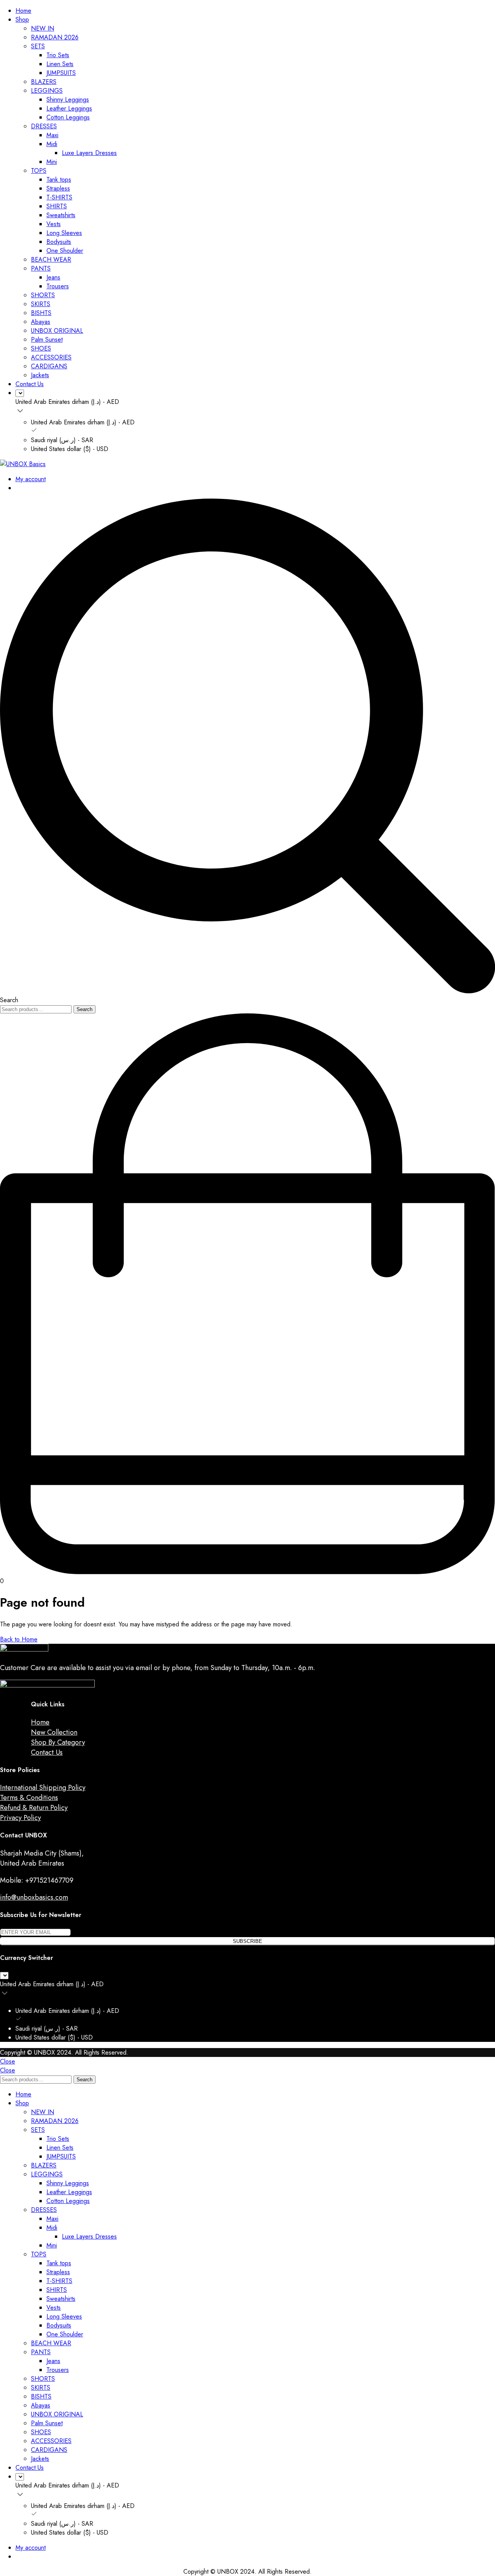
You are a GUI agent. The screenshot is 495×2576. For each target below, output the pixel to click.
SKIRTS (41, 304)
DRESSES (44, 126)
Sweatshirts (61, 215)
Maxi (52, 135)
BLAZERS (44, 82)
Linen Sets (60, 64)
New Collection (54, 1732)
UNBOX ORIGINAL (57, 331)
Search (84, 1009)
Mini (52, 162)
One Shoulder (65, 251)
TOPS (39, 171)
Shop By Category (58, 1742)
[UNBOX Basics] (23, 464)
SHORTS (43, 295)
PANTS (41, 268)
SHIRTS (57, 206)
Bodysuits (59, 242)
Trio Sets (58, 55)
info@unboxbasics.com (34, 1897)
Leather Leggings (69, 108)
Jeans (53, 277)
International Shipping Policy (43, 1788)
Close (8, 2061)
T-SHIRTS (59, 197)
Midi (52, 144)
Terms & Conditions (29, 1798)
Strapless (58, 188)
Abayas (41, 322)
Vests (54, 224)
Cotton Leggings (68, 117)
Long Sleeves (64, 233)
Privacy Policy (20, 1818)
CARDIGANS (49, 366)
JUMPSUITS (61, 73)
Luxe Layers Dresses (89, 153)
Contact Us (30, 384)
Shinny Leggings (68, 100)
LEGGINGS (47, 91)
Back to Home (19, 1639)
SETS (38, 46)
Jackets (40, 375)
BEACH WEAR (51, 260)
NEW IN (43, 28)
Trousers (58, 286)
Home (23, 11)
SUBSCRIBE (247, 1941)
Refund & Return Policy (34, 1808)
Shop (22, 20)
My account (31, 479)
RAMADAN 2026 (55, 37)
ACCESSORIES (51, 357)
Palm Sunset (47, 340)
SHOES (41, 348)
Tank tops (59, 180)
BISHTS (41, 313)
